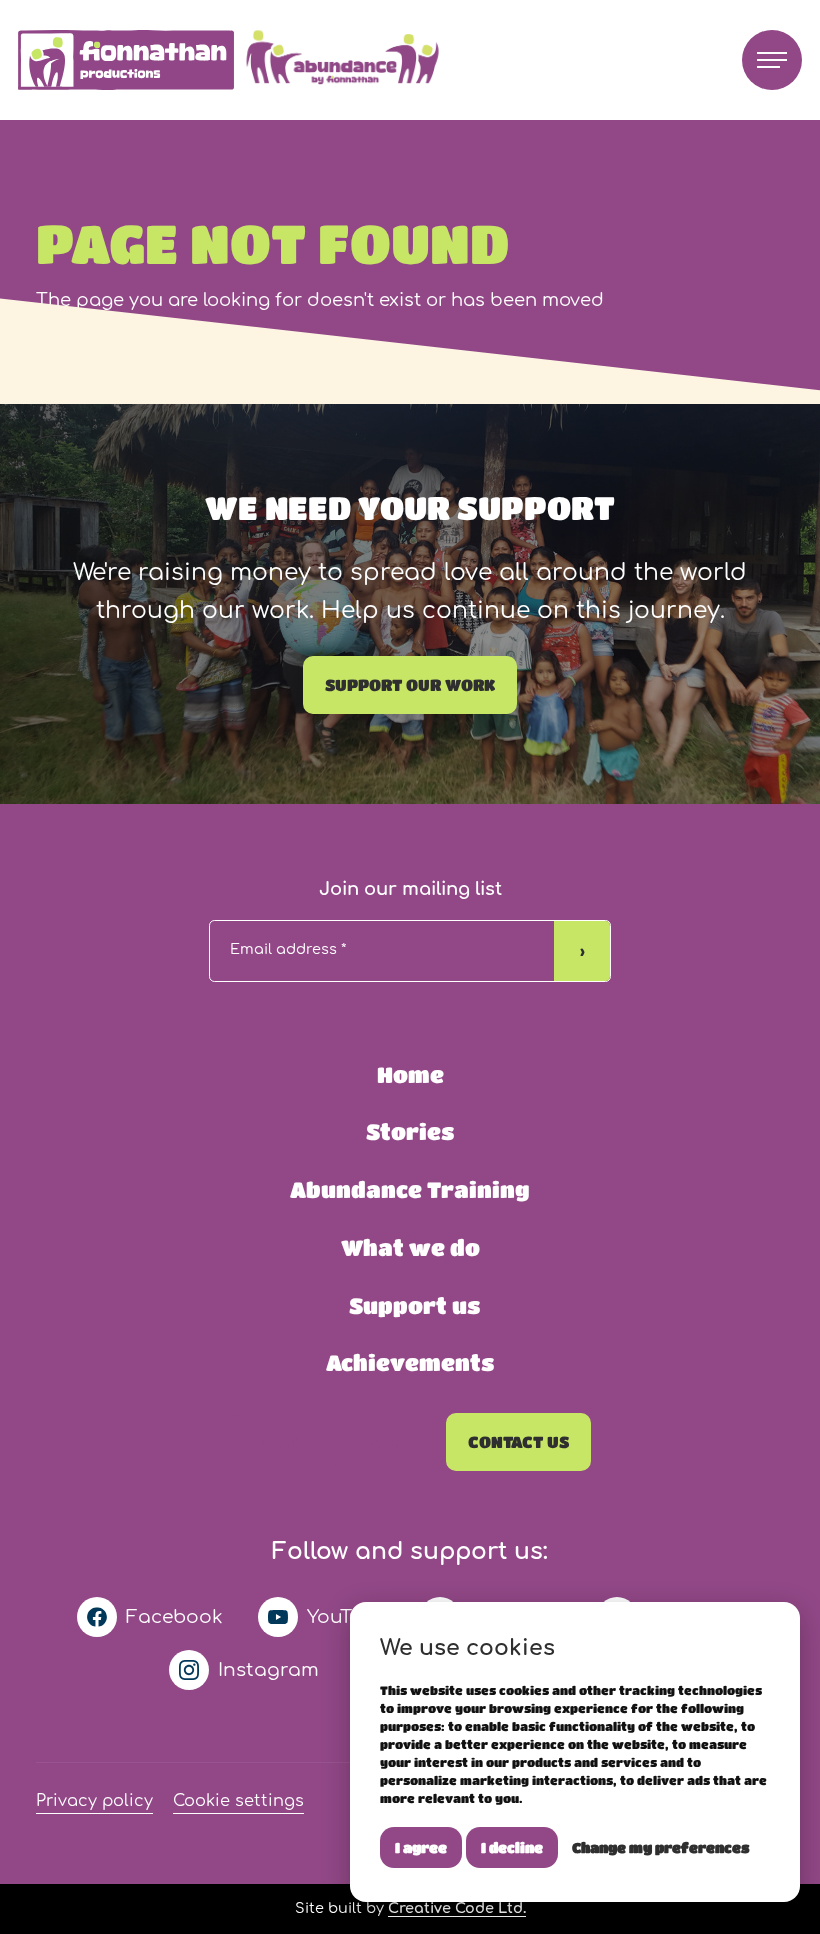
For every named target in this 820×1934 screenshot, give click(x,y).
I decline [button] (512, 1847)
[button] (772, 60)
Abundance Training (410, 1189)
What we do (410, 1247)
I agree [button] (421, 1847)
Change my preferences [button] (661, 1847)
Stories (410, 1131)
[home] (234, 60)
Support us (414, 1305)
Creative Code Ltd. (457, 1908)
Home (410, 1074)
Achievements (410, 1362)
